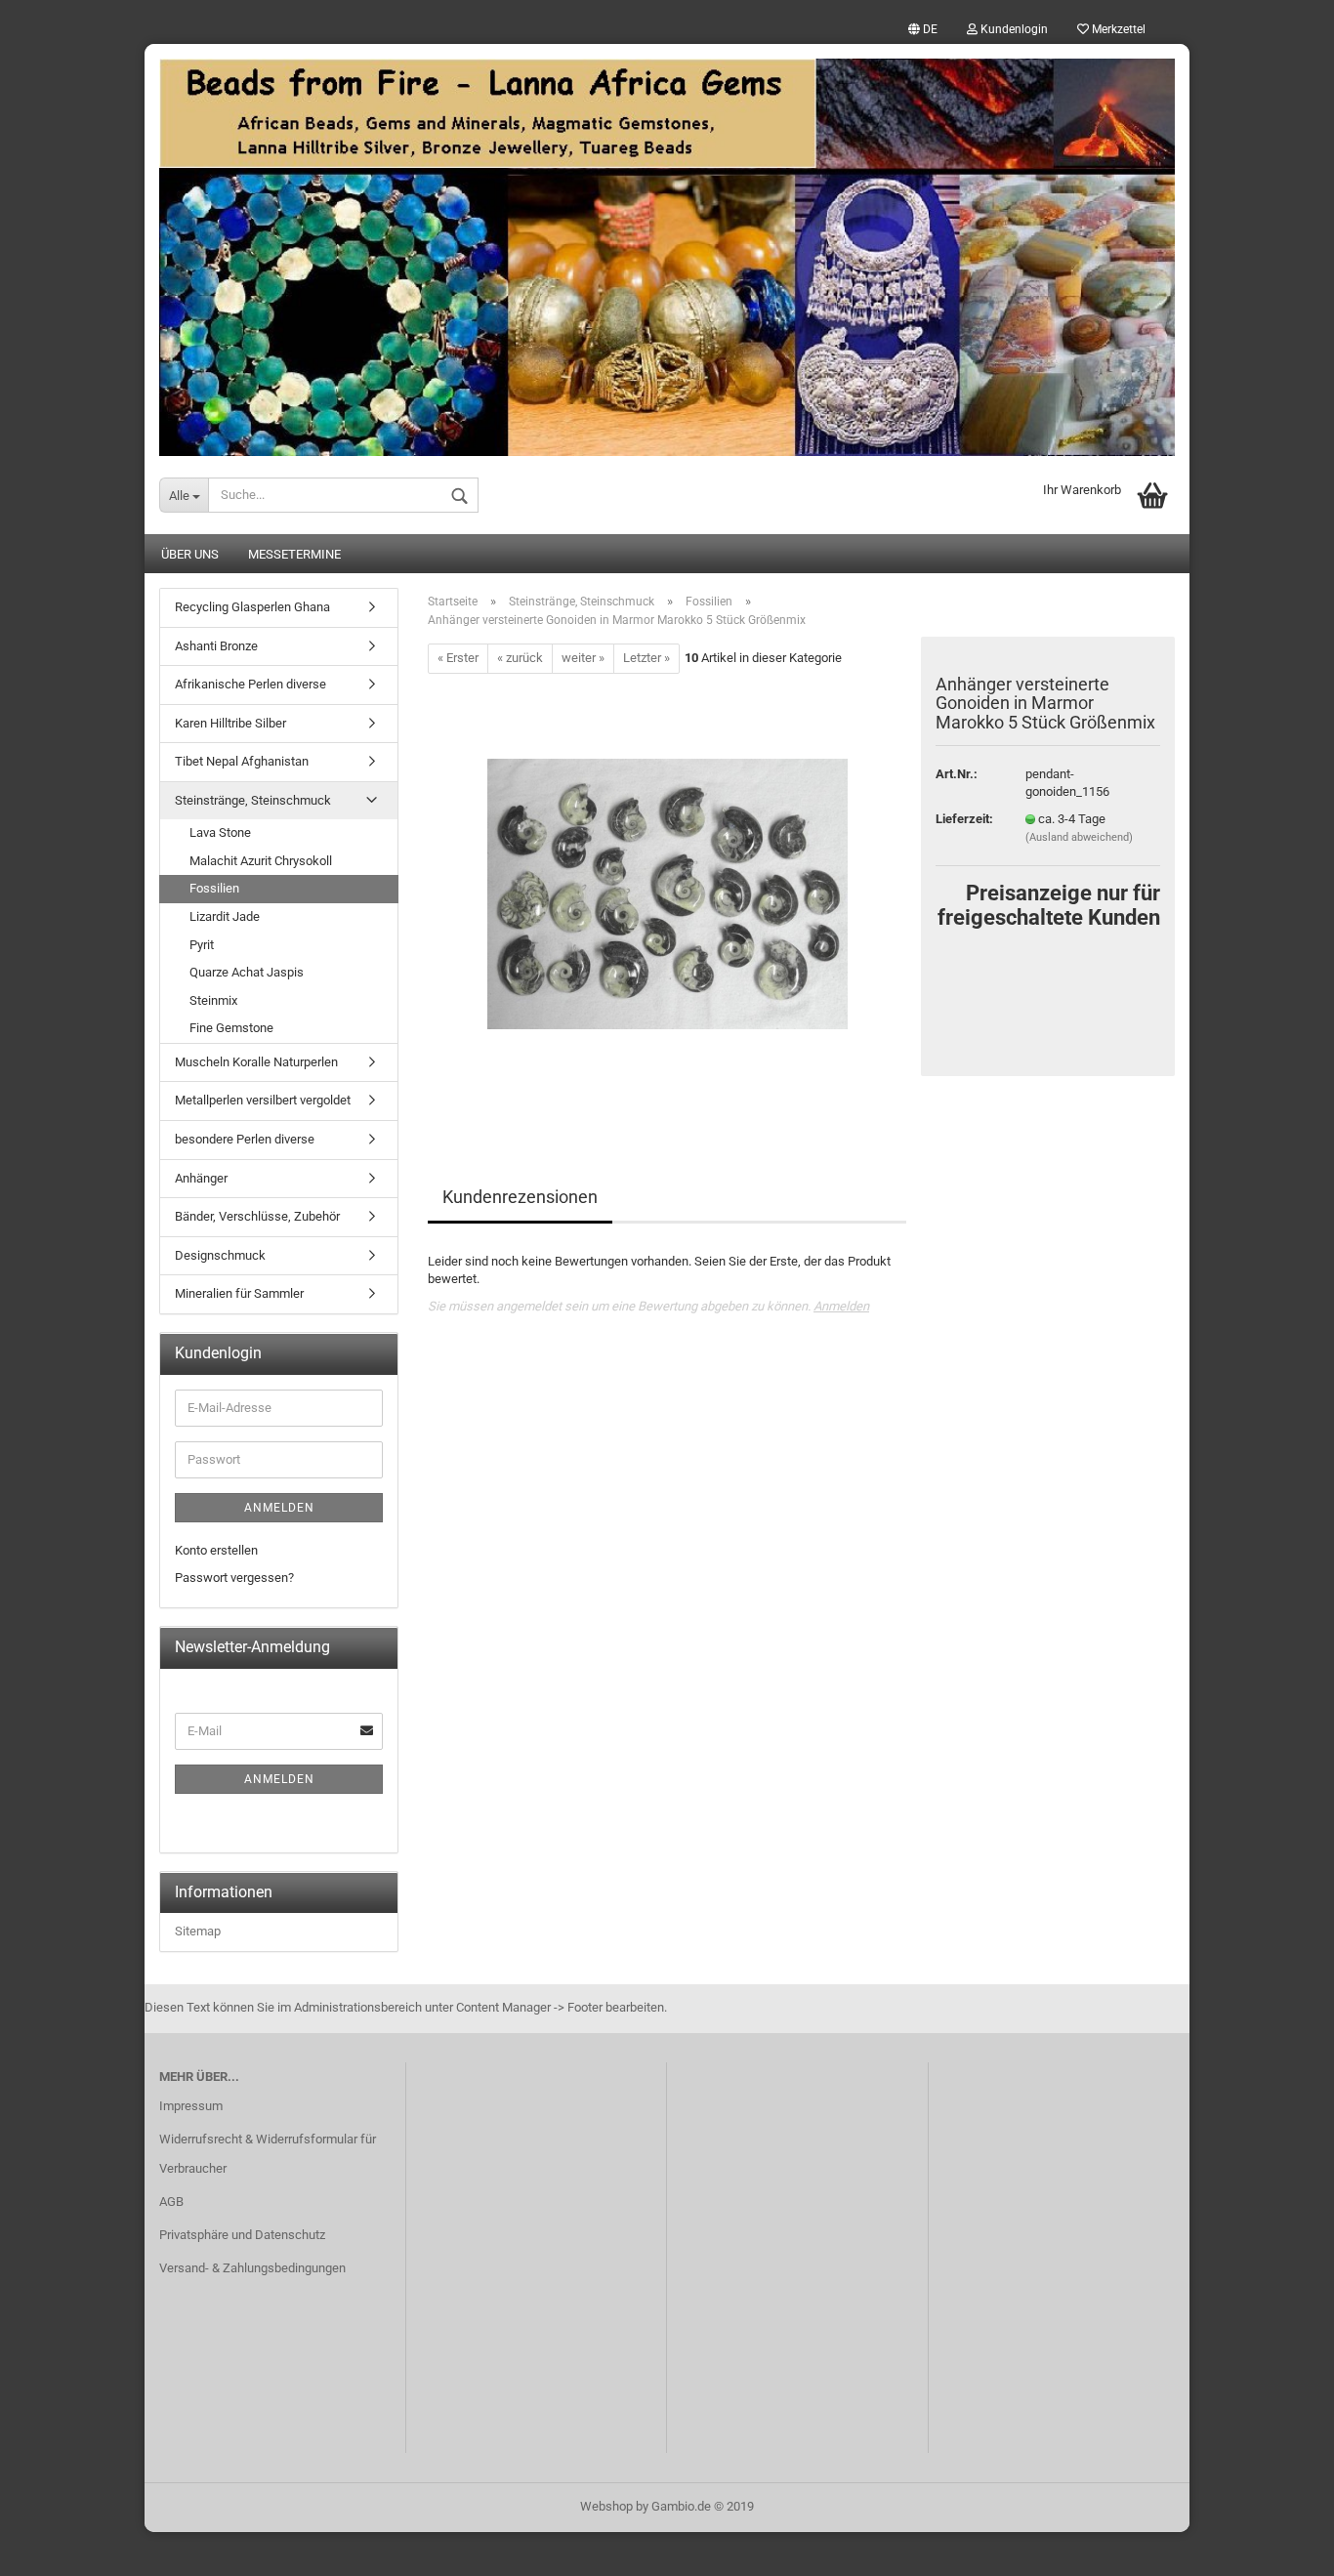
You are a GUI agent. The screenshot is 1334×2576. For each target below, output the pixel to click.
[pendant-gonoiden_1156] (667, 892)
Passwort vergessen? (234, 1578)
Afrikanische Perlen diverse (250, 684)
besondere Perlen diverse (245, 1139)
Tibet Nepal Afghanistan (242, 761)
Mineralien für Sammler (239, 1293)
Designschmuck (220, 1255)
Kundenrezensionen (520, 1197)
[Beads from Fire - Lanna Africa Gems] (667, 250)
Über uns (190, 554)
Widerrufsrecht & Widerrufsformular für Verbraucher (268, 2154)
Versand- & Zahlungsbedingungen (252, 2268)
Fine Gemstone (231, 1028)
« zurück (520, 658)
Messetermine (294, 554)
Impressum (191, 2106)
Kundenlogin (1013, 29)
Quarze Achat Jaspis (247, 972)
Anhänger (201, 1178)
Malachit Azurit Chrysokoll (261, 861)
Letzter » (646, 658)
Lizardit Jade (225, 916)
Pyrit (202, 945)
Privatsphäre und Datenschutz (242, 2235)
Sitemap (198, 1931)
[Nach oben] (1280, 2547)
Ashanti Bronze (216, 646)
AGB (171, 2202)
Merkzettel (1117, 29)
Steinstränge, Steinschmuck (253, 800)
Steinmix (213, 1000)
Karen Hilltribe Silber (230, 723)
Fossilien (214, 888)
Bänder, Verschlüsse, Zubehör (257, 1216)
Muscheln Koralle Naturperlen (256, 1062)
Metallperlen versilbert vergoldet (263, 1100)
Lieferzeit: (964, 819)
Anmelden (841, 1306)
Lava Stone (220, 832)
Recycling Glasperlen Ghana (252, 607)
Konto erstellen (216, 1550)
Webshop (606, 2506)
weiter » (583, 658)
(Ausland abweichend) (1079, 837)
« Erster (458, 658)
